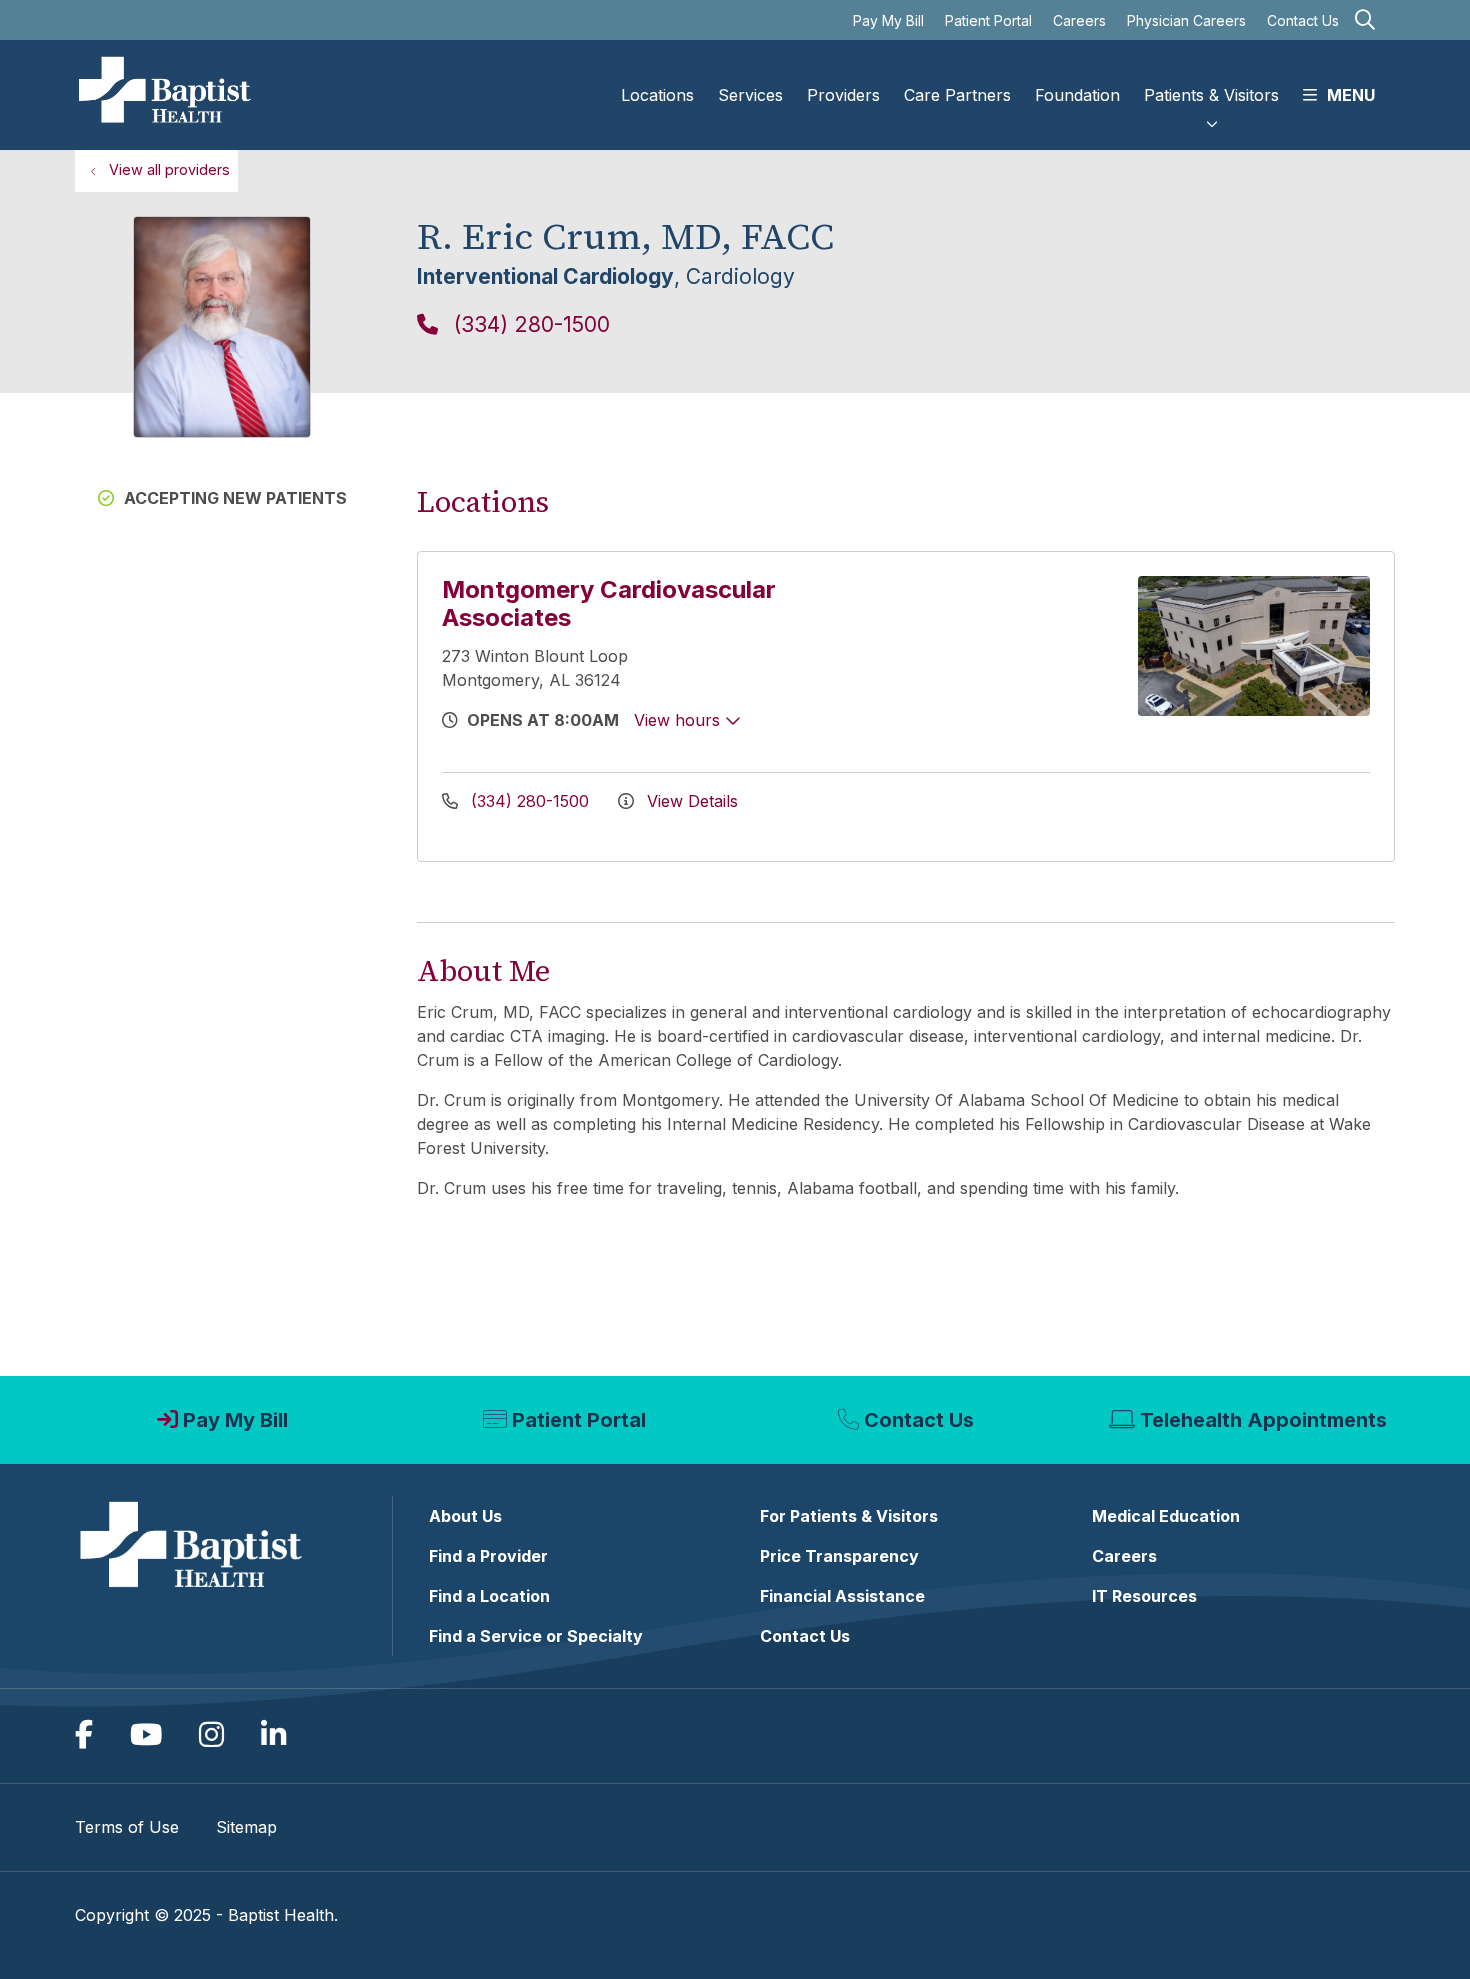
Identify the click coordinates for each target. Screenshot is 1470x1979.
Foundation (1077, 95)
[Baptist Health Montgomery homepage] (166, 95)
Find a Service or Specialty (536, 1636)
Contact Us (1303, 20)
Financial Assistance (842, 1596)
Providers (843, 95)
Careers (1079, 20)
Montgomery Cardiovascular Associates (609, 603)
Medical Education (1166, 1516)
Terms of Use (127, 1827)
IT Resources (1144, 1596)
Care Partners (957, 95)
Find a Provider (488, 1556)
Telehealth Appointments (1263, 1420)
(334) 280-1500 (529, 324)
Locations (657, 95)
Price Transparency (839, 1556)
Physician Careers (1186, 20)
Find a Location (489, 1596)
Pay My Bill (888, 20)
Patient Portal (988, 20)
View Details (690, 801)
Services (750, 95)
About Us (465, 1516)
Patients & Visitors (1211, 95)
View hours (679, 720)
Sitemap (246, 1827)
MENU (1351, 95)
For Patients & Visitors (849, 1516)
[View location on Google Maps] (998, 646)
